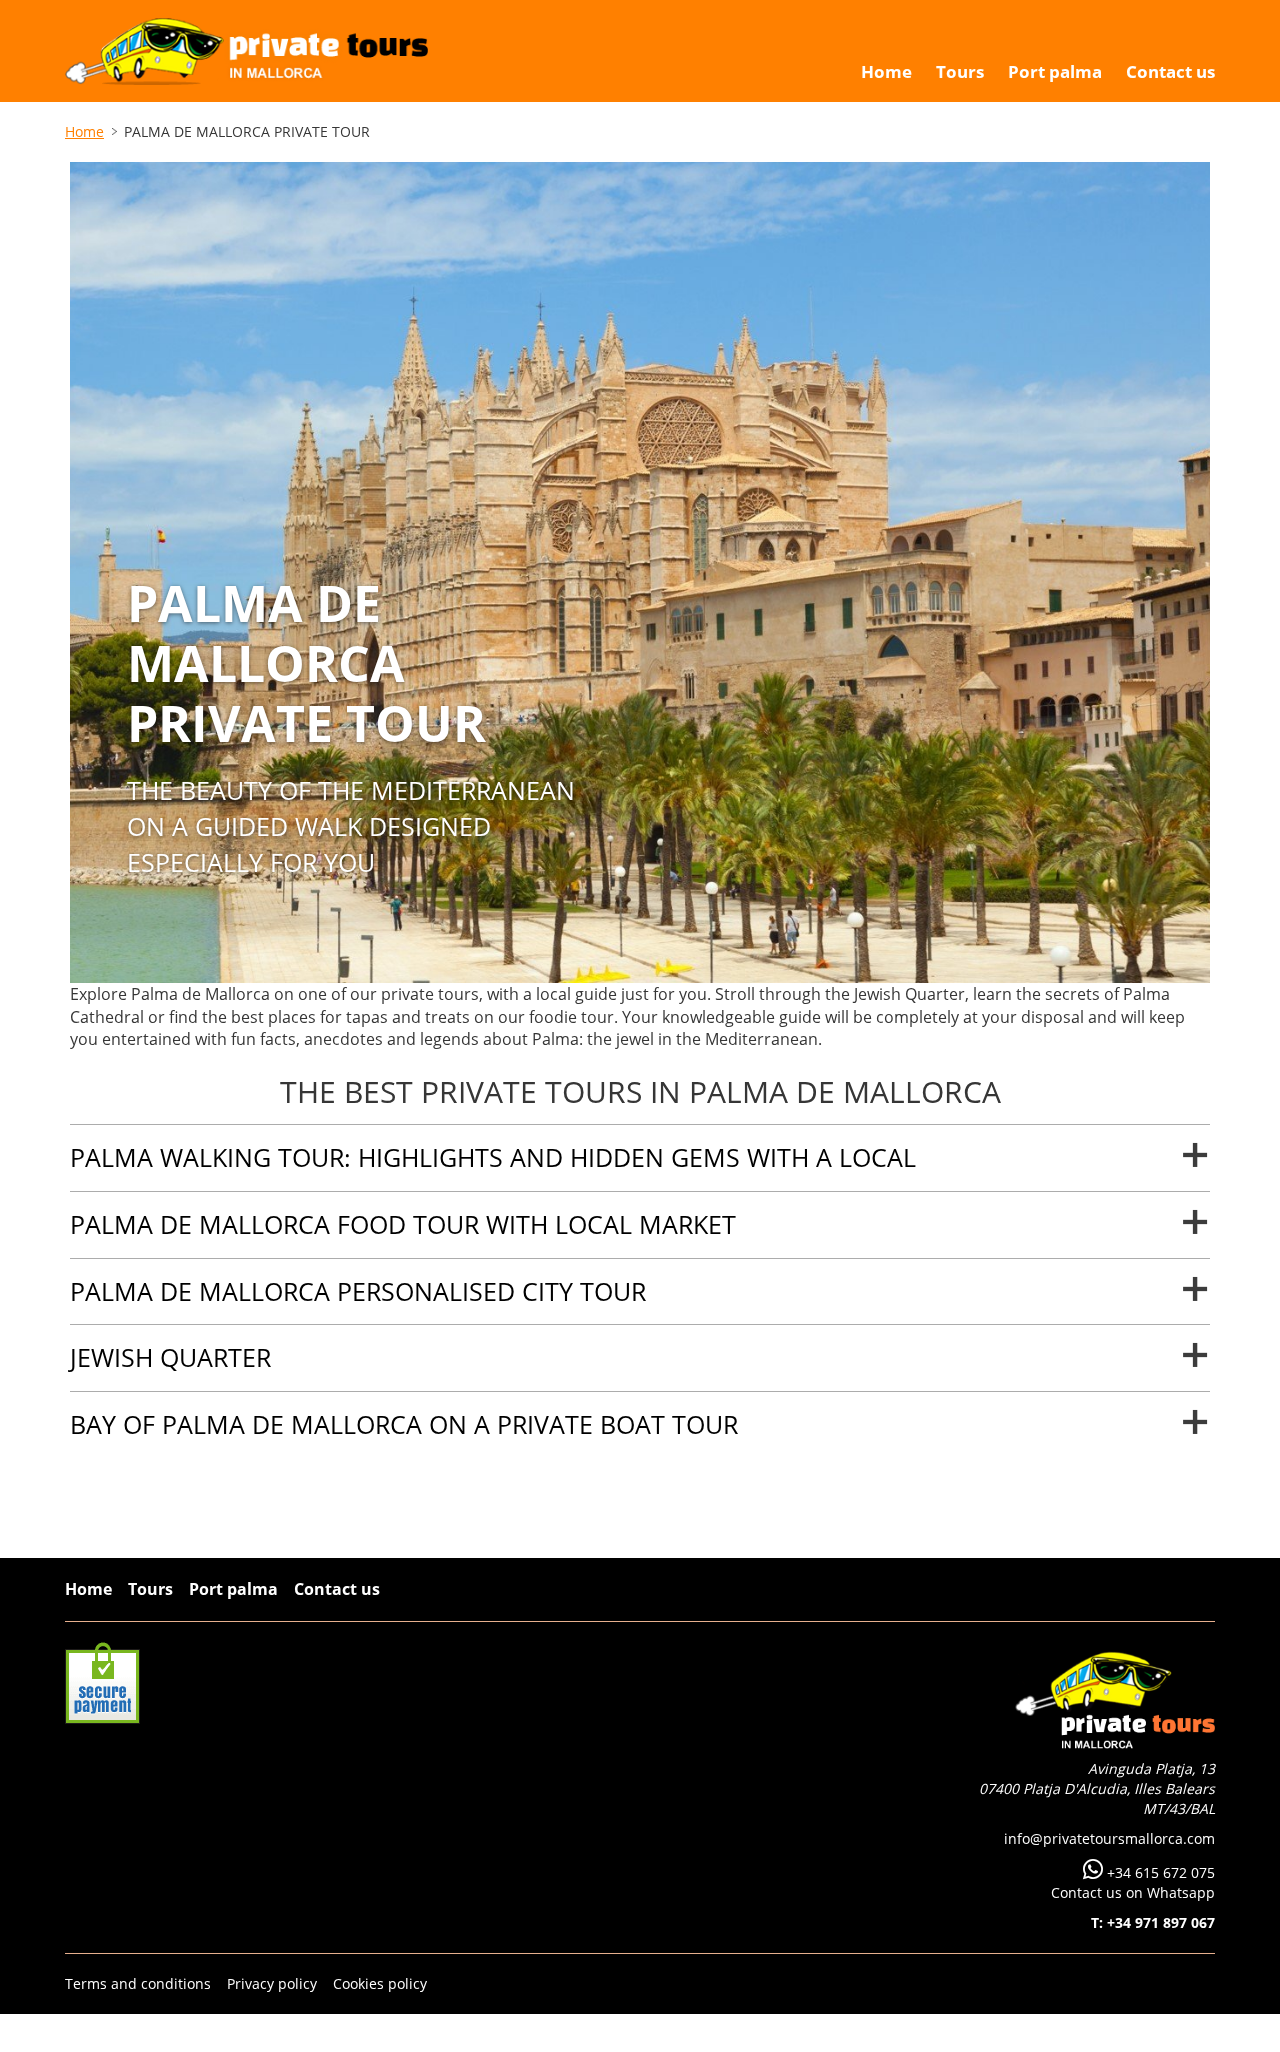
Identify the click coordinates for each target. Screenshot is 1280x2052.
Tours (150, 1589)
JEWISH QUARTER (170, 1357)
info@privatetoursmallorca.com (1109, 1838)
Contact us (337, 1589)
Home (84, 131)
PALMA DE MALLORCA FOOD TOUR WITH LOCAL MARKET (403, 1224)
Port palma (233, 1589)
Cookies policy (380, 1983)
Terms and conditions (138, 1983)
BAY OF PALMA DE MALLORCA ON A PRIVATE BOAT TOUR (404, 1424)
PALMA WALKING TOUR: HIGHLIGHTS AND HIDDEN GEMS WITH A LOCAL (493, 1157)
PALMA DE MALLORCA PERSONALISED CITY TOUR (358, 1291)
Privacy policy (272, 1983)
